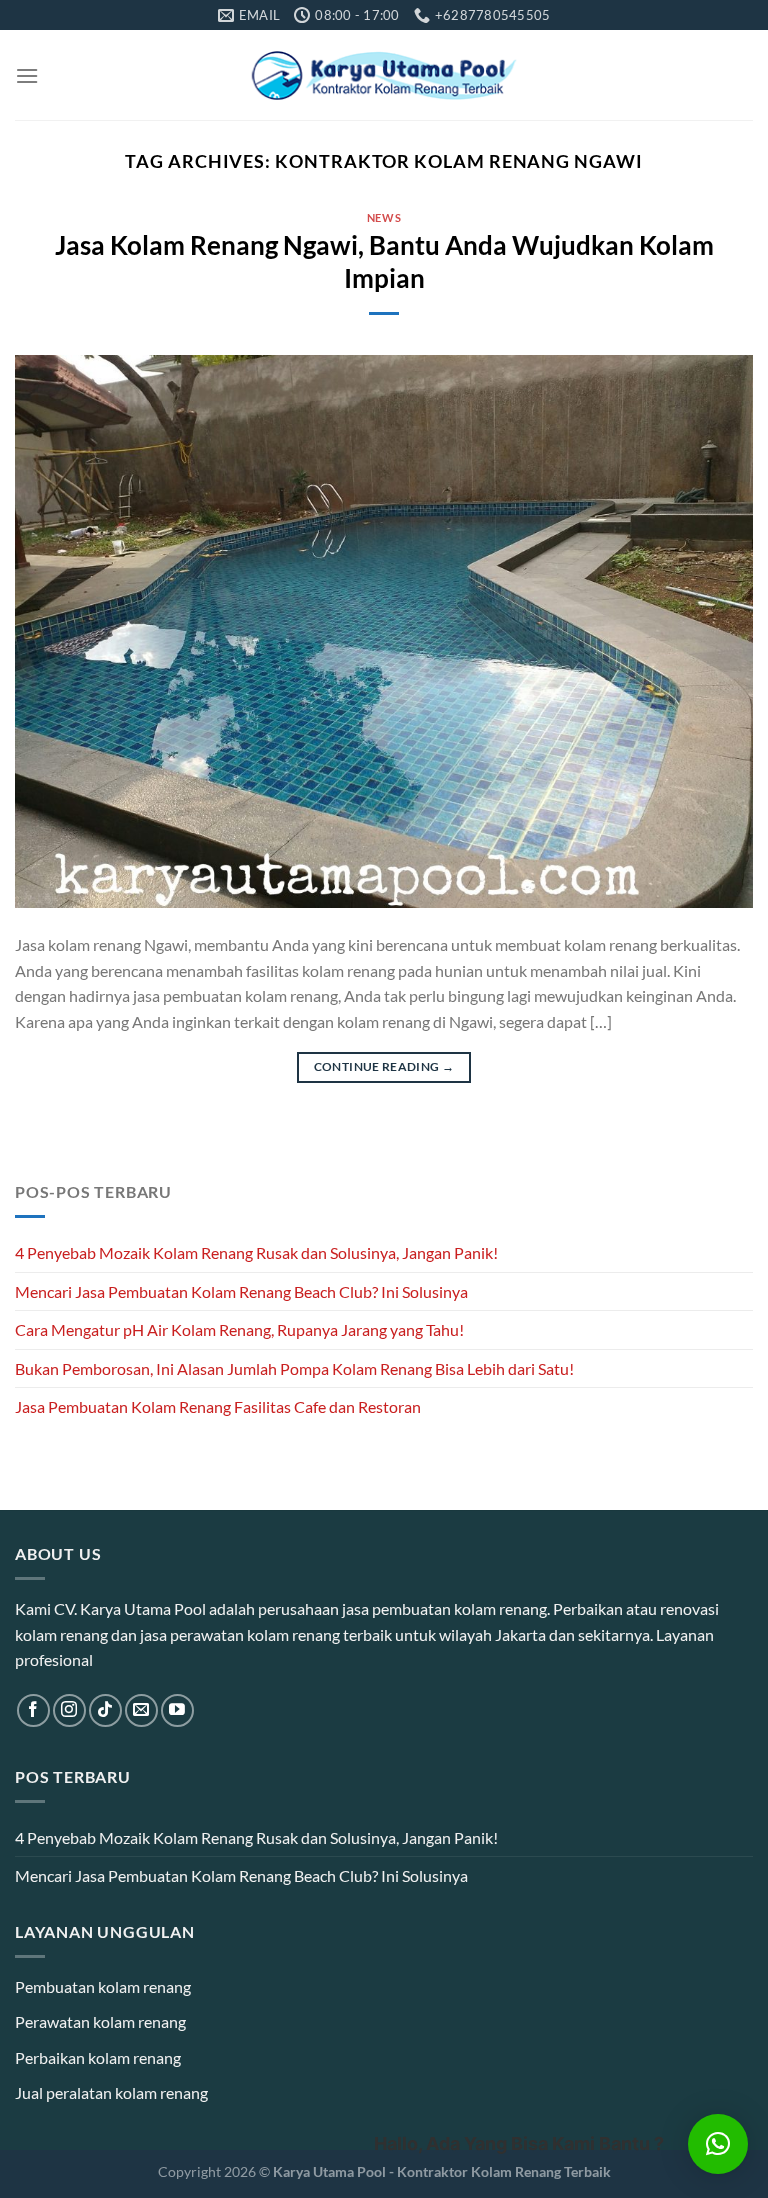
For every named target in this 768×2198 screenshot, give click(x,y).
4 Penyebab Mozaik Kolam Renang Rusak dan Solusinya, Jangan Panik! (256, 1252)
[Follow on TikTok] (105, 1710)
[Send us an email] (141, 1710)
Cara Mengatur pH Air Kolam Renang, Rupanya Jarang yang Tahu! (239, 1329)
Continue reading (384, 1066)
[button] (718, 2144)
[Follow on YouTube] (177, 1710)
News (384, 217)
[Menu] (27, 75)
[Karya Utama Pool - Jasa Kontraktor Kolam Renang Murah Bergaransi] (384, 75)
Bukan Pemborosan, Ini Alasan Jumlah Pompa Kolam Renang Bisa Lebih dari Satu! (294, 1368)
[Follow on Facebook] (33, 1710)
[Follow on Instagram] (69, 1710)
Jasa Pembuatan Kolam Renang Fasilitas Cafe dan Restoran (218, 1406)
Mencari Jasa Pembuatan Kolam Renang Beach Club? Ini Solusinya (241, 1291)
